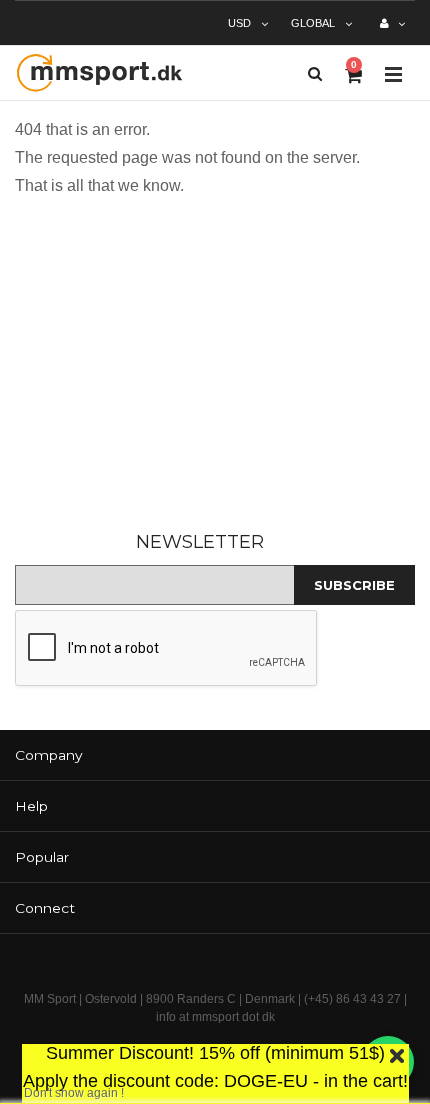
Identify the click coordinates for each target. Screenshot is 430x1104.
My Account (392, 31)
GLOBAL (313, 23)
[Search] (315, 73)
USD (239, 23)
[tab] (215, 755)
